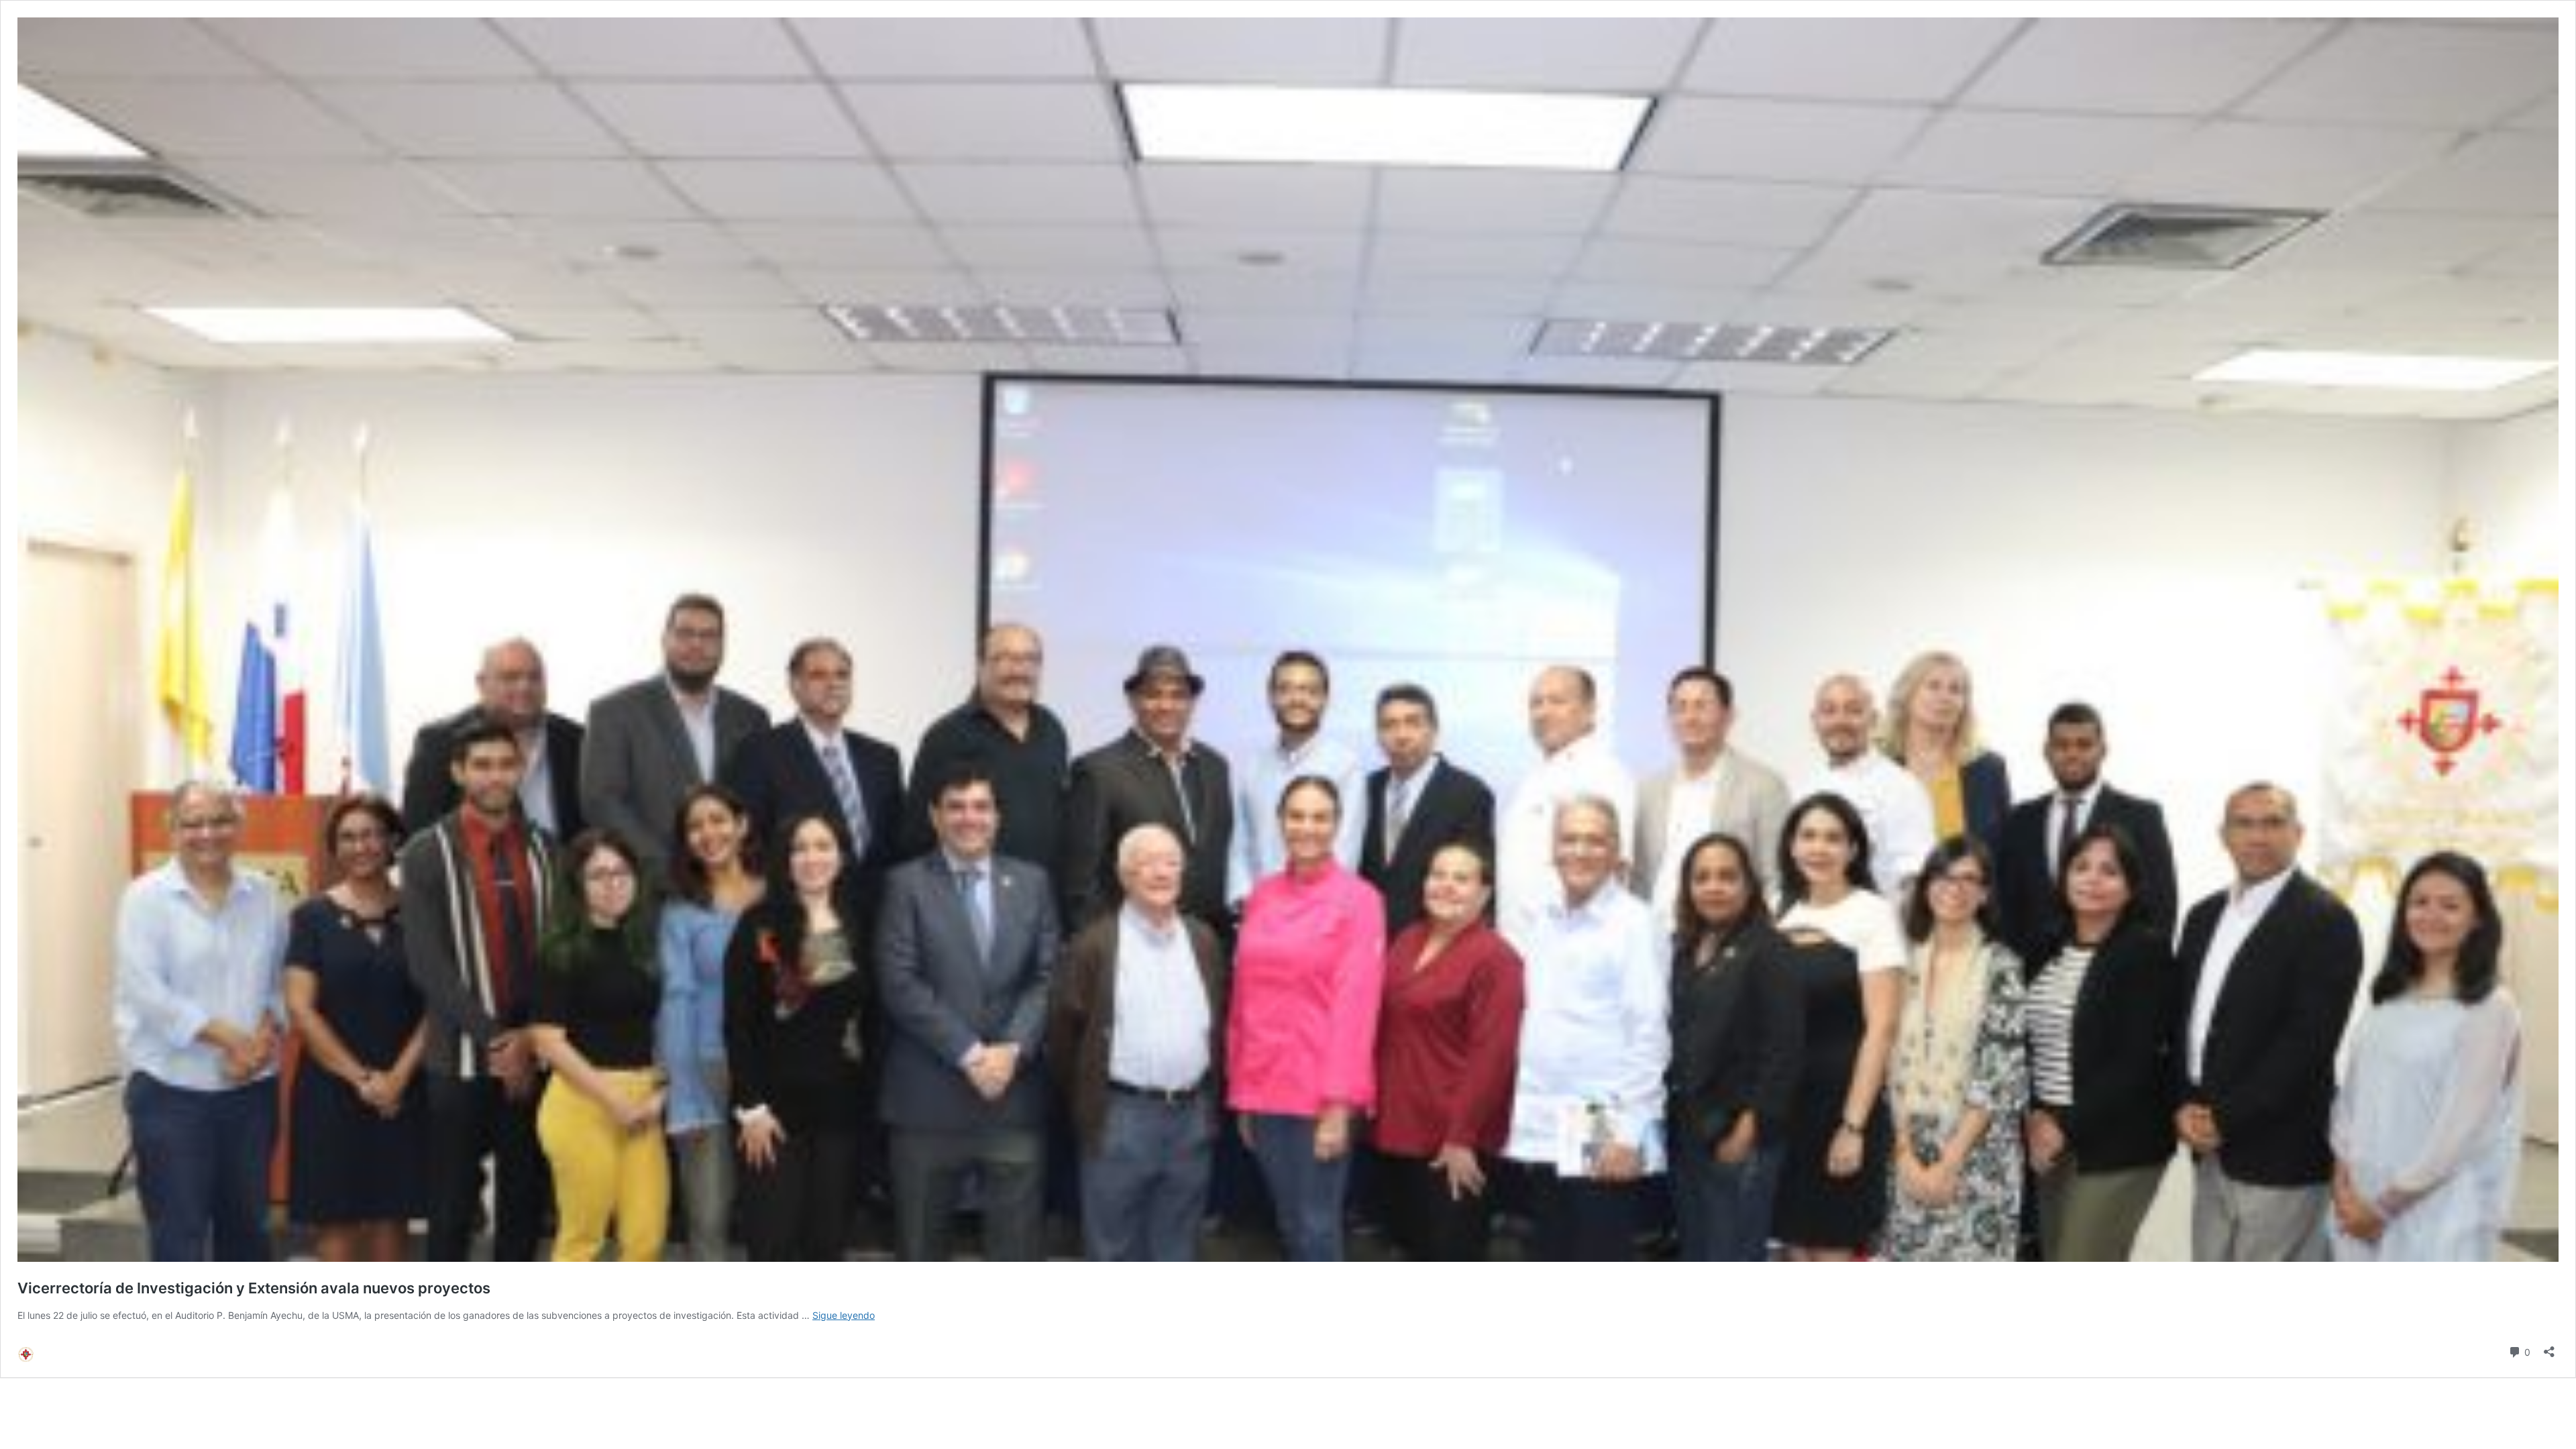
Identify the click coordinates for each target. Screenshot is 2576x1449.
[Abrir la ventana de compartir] (2549, 1347)
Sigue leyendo (844, 1315)
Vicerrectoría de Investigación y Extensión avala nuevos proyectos (254, 1288)
